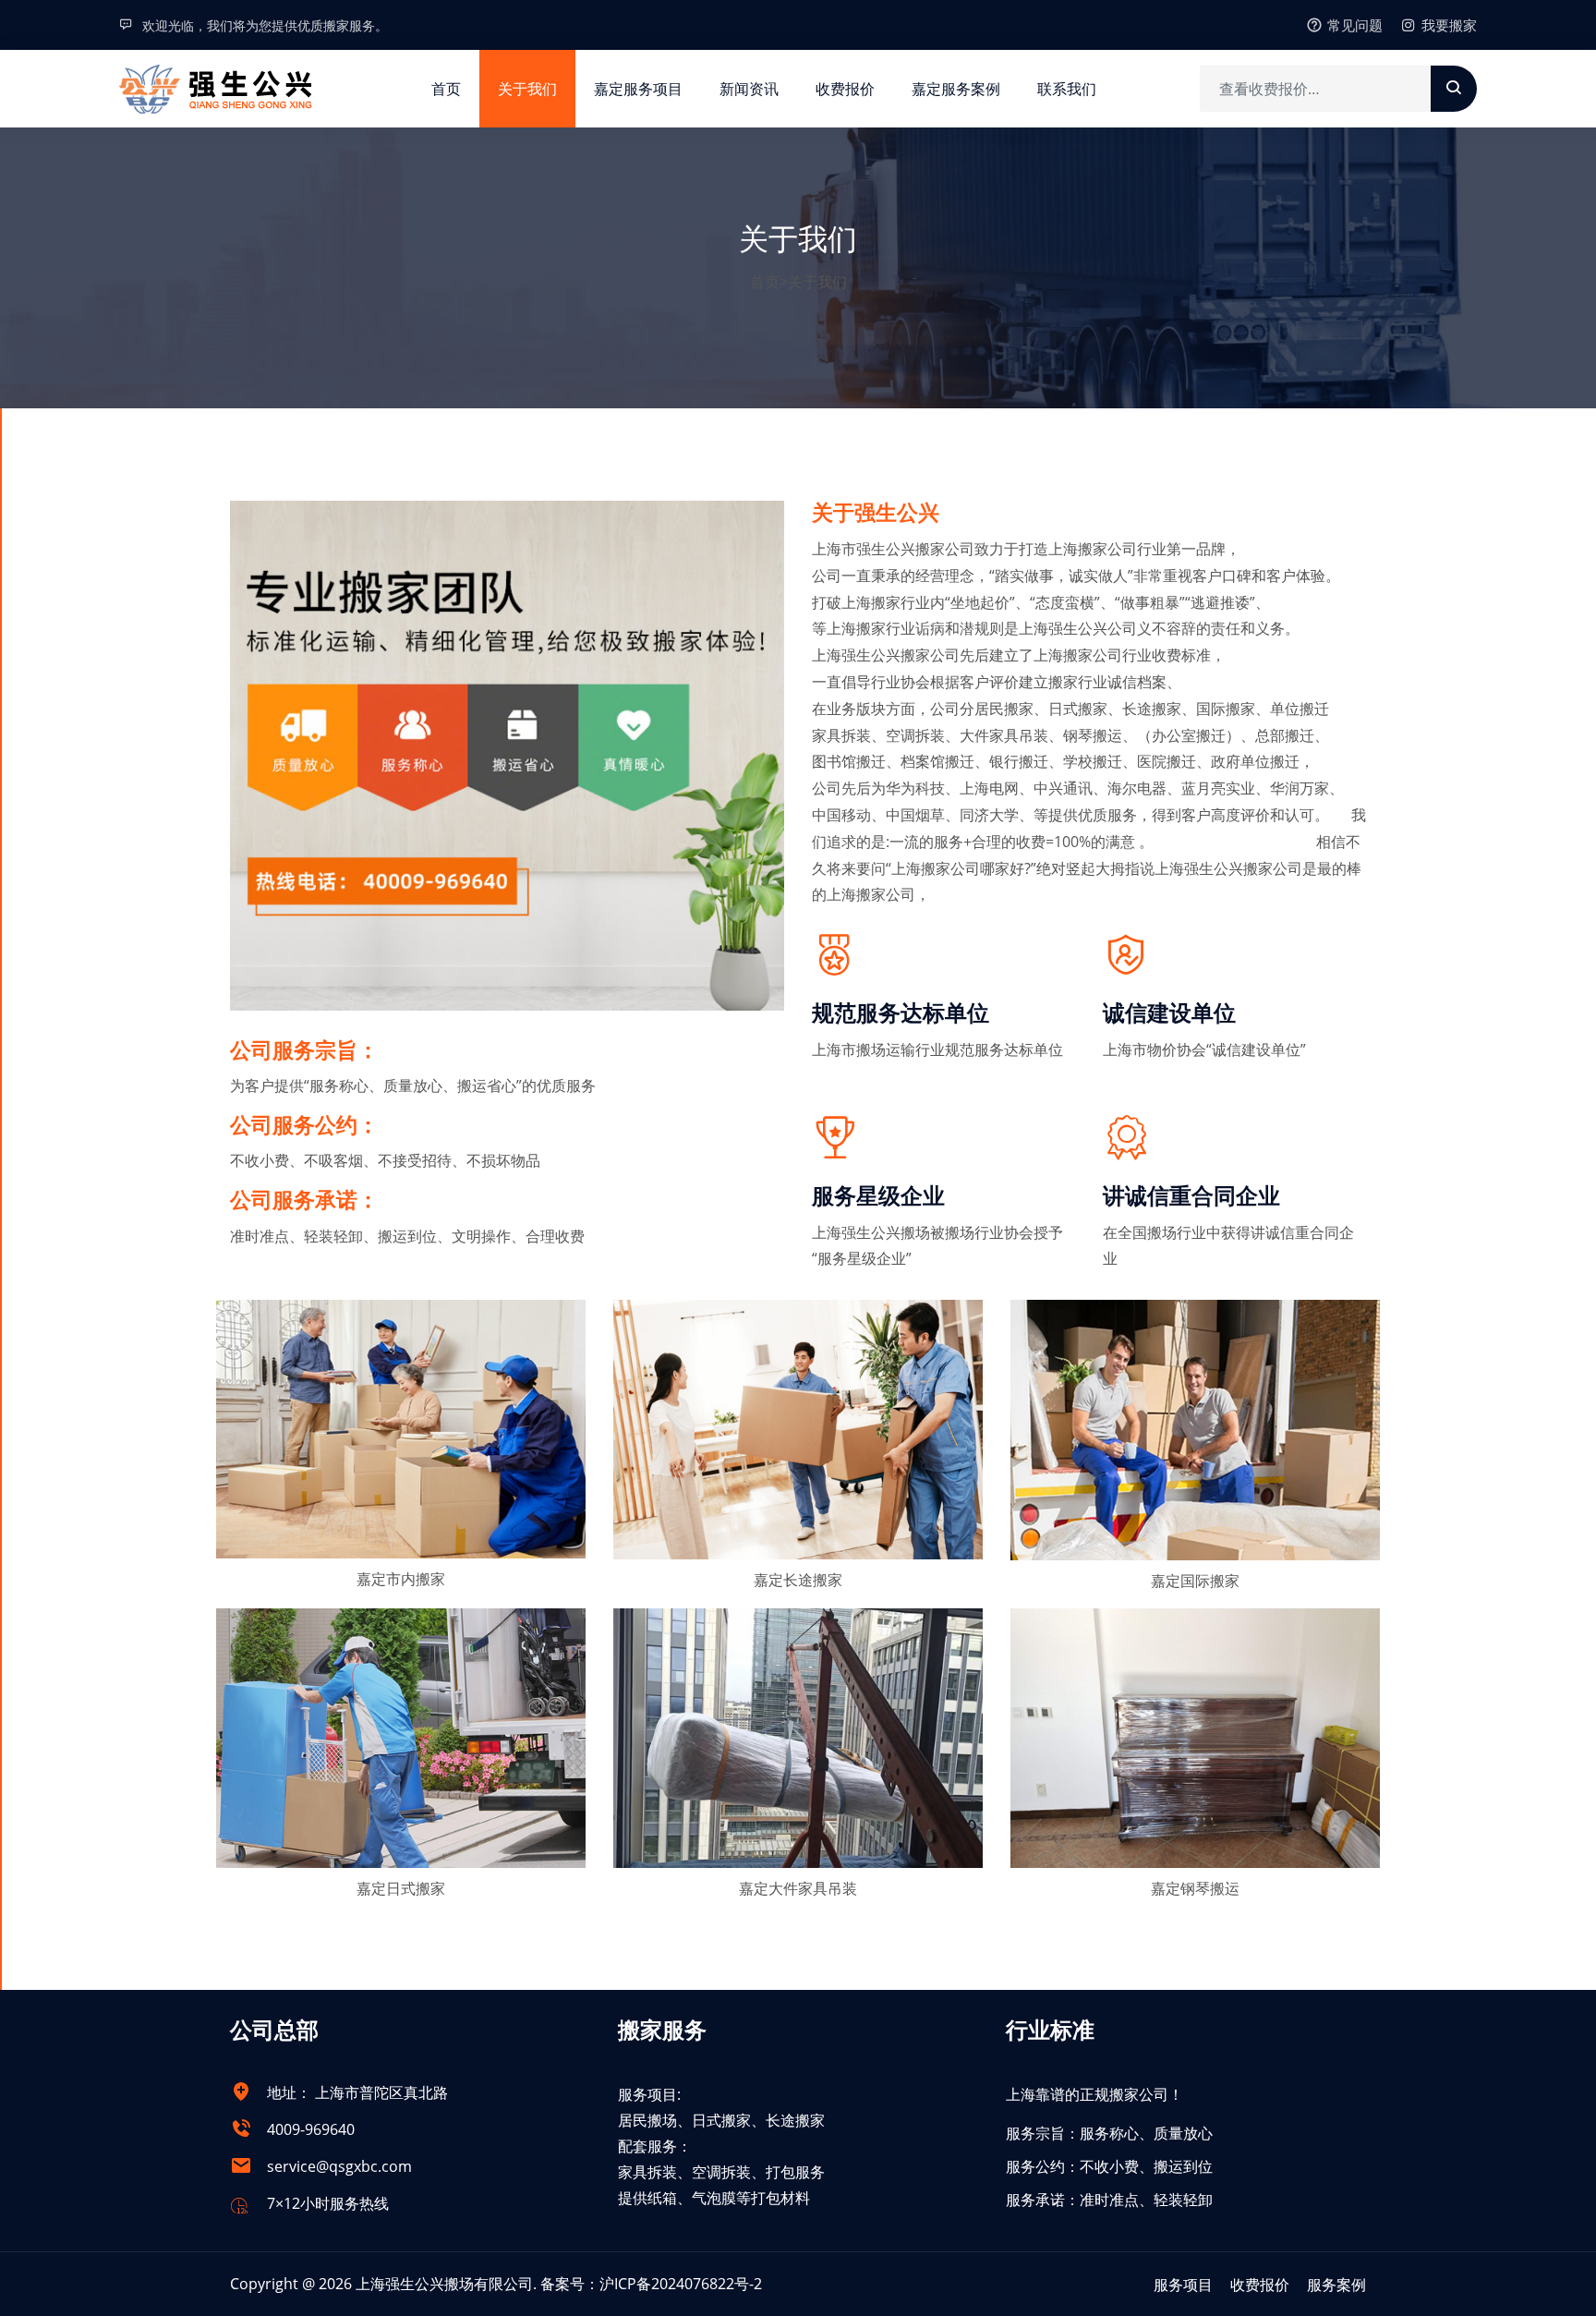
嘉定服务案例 (956, 89)
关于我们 (527, 89)
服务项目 (1183, 2285)
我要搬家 (1449, 25)
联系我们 (1067, 89)
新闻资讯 (749, 89)
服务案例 (1336, 2285)
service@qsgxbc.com (339, 2166)
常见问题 (1355, 25)
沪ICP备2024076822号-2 (681, 2284)
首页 (446, 89)
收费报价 (845, 89)
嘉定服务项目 (638, 89)
